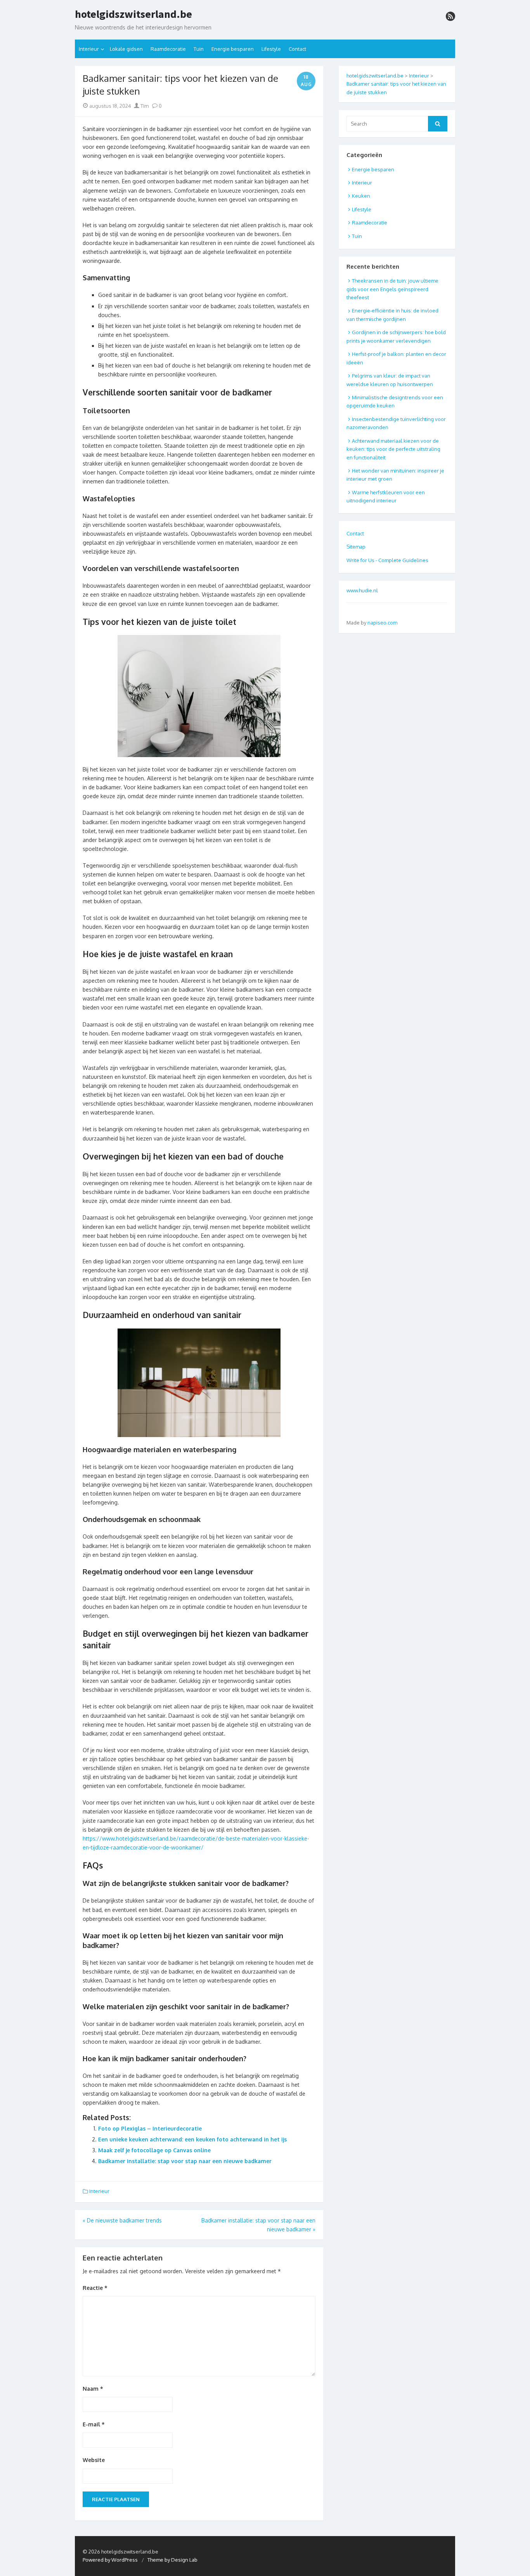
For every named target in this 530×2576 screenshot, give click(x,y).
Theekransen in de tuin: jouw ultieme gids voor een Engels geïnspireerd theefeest (392, 289)
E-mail (94, 2424)
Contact (297, 49)
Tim (144, 106)
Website (94, 2460)
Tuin (199, 49)
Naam (93, 2389)
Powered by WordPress (110, 2560)
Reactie (95, 2288)
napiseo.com (382, 623)
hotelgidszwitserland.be (133, 14)
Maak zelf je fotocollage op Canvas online (154, 2150)
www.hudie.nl (362, 590)
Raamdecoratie (168, 49)
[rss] (450, 16)
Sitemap (356, 547)
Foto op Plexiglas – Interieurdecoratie (150, 2128)
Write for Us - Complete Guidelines (387, 560)
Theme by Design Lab (172, 2560)
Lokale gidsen (126, 49)
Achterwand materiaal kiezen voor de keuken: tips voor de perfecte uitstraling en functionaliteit (393, 449)
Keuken (361, 196)
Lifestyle (271, 49)
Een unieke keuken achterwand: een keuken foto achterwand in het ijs (192, 2139)
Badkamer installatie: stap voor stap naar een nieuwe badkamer (185, 2161)
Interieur (89, 49)
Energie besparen (233, 49)
